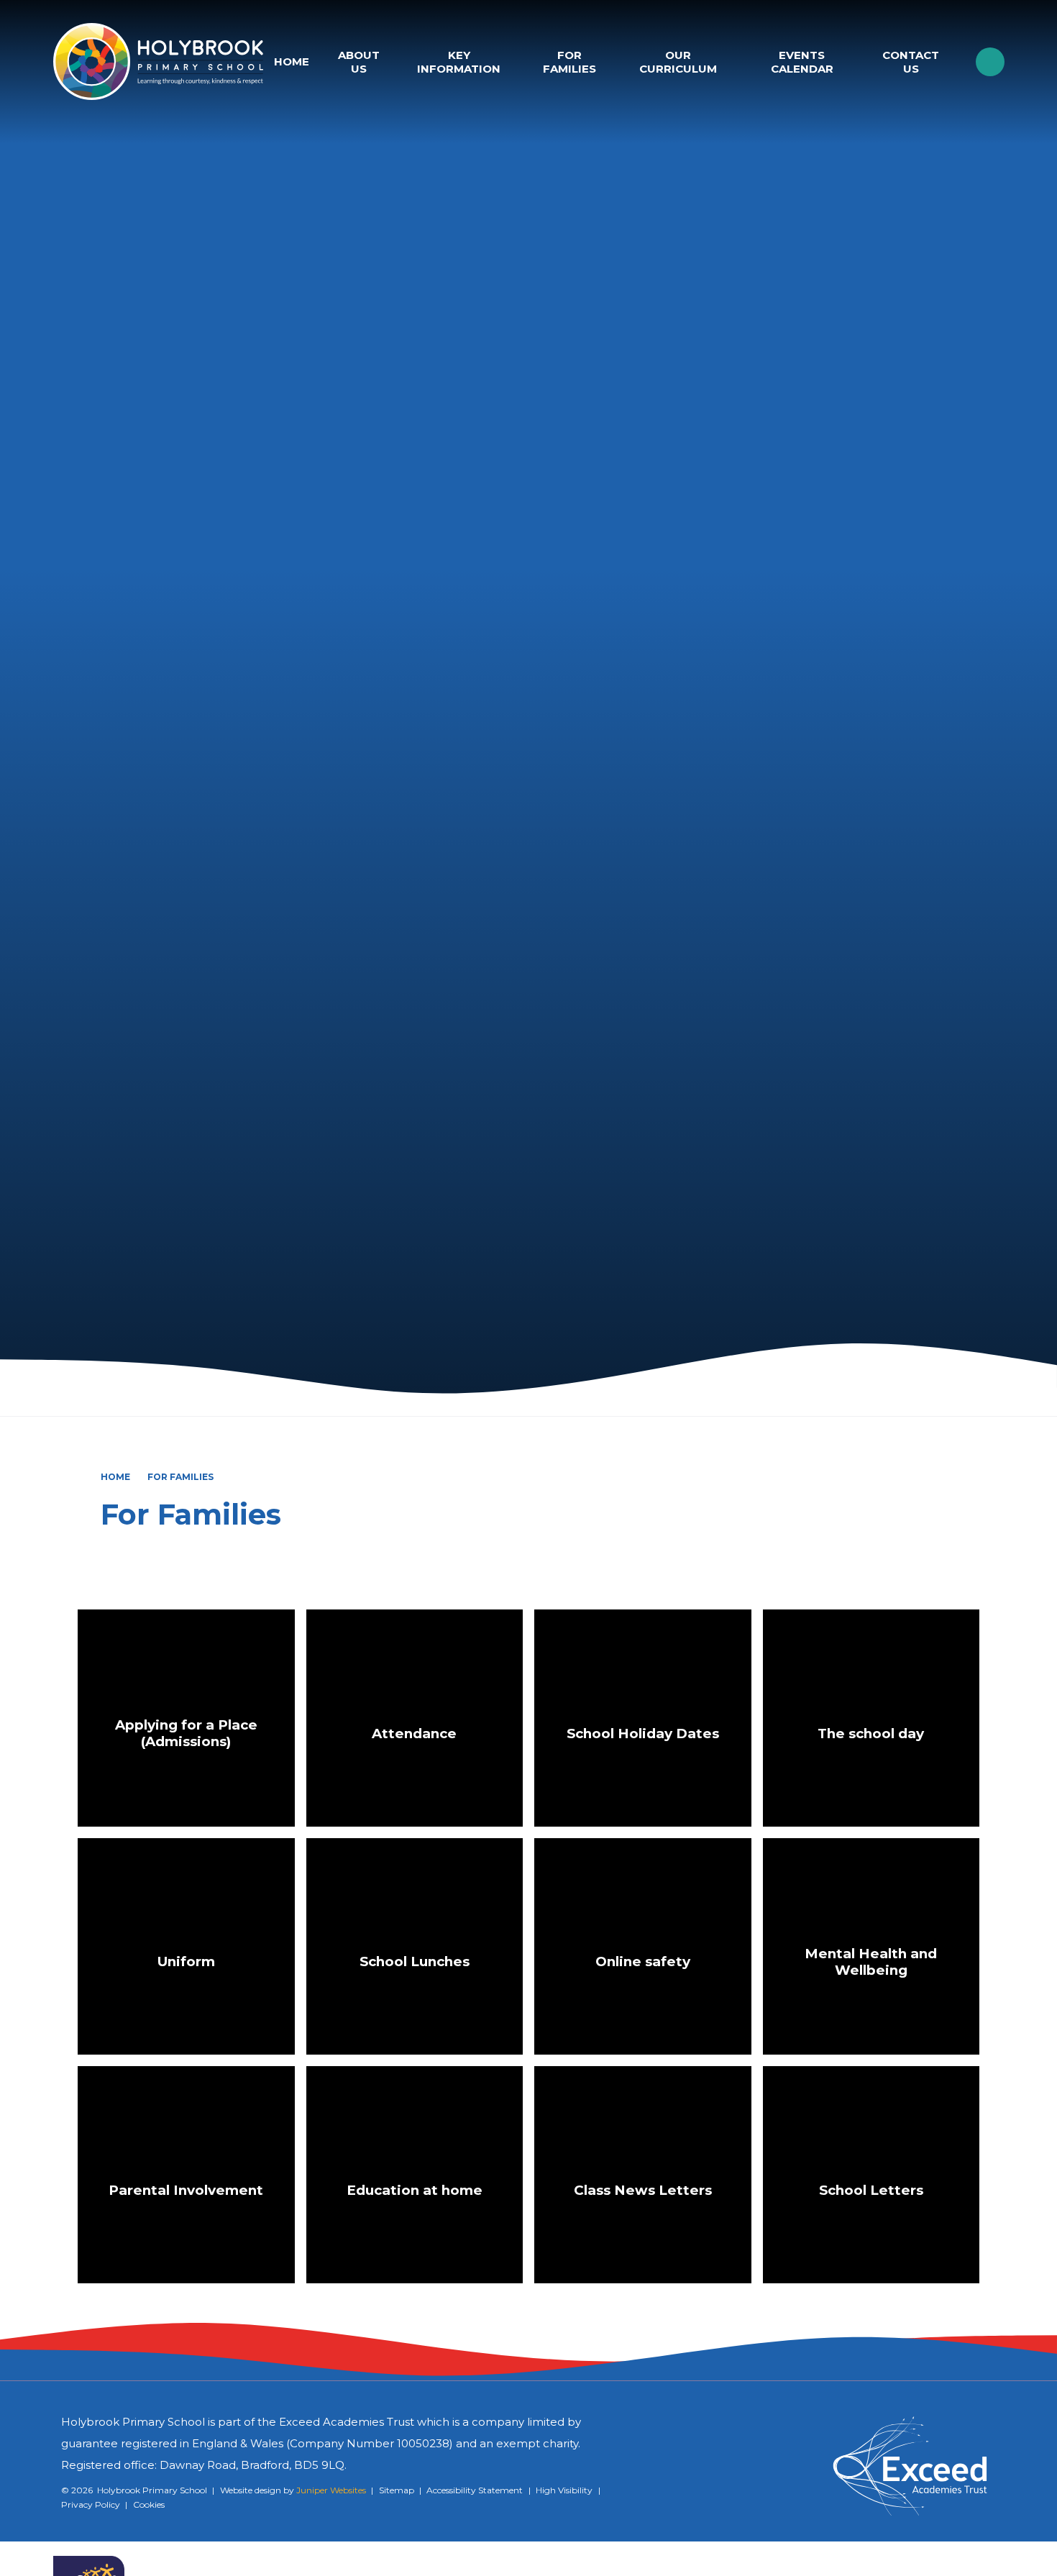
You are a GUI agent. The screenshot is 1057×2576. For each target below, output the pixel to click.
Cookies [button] (149, 2504)
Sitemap (397, 2490)
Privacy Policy (91, 2504)
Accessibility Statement (475, 2490)
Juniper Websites (331, 2490)
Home (115, 1477)
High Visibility (564, 2490)
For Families (180, 1477)
